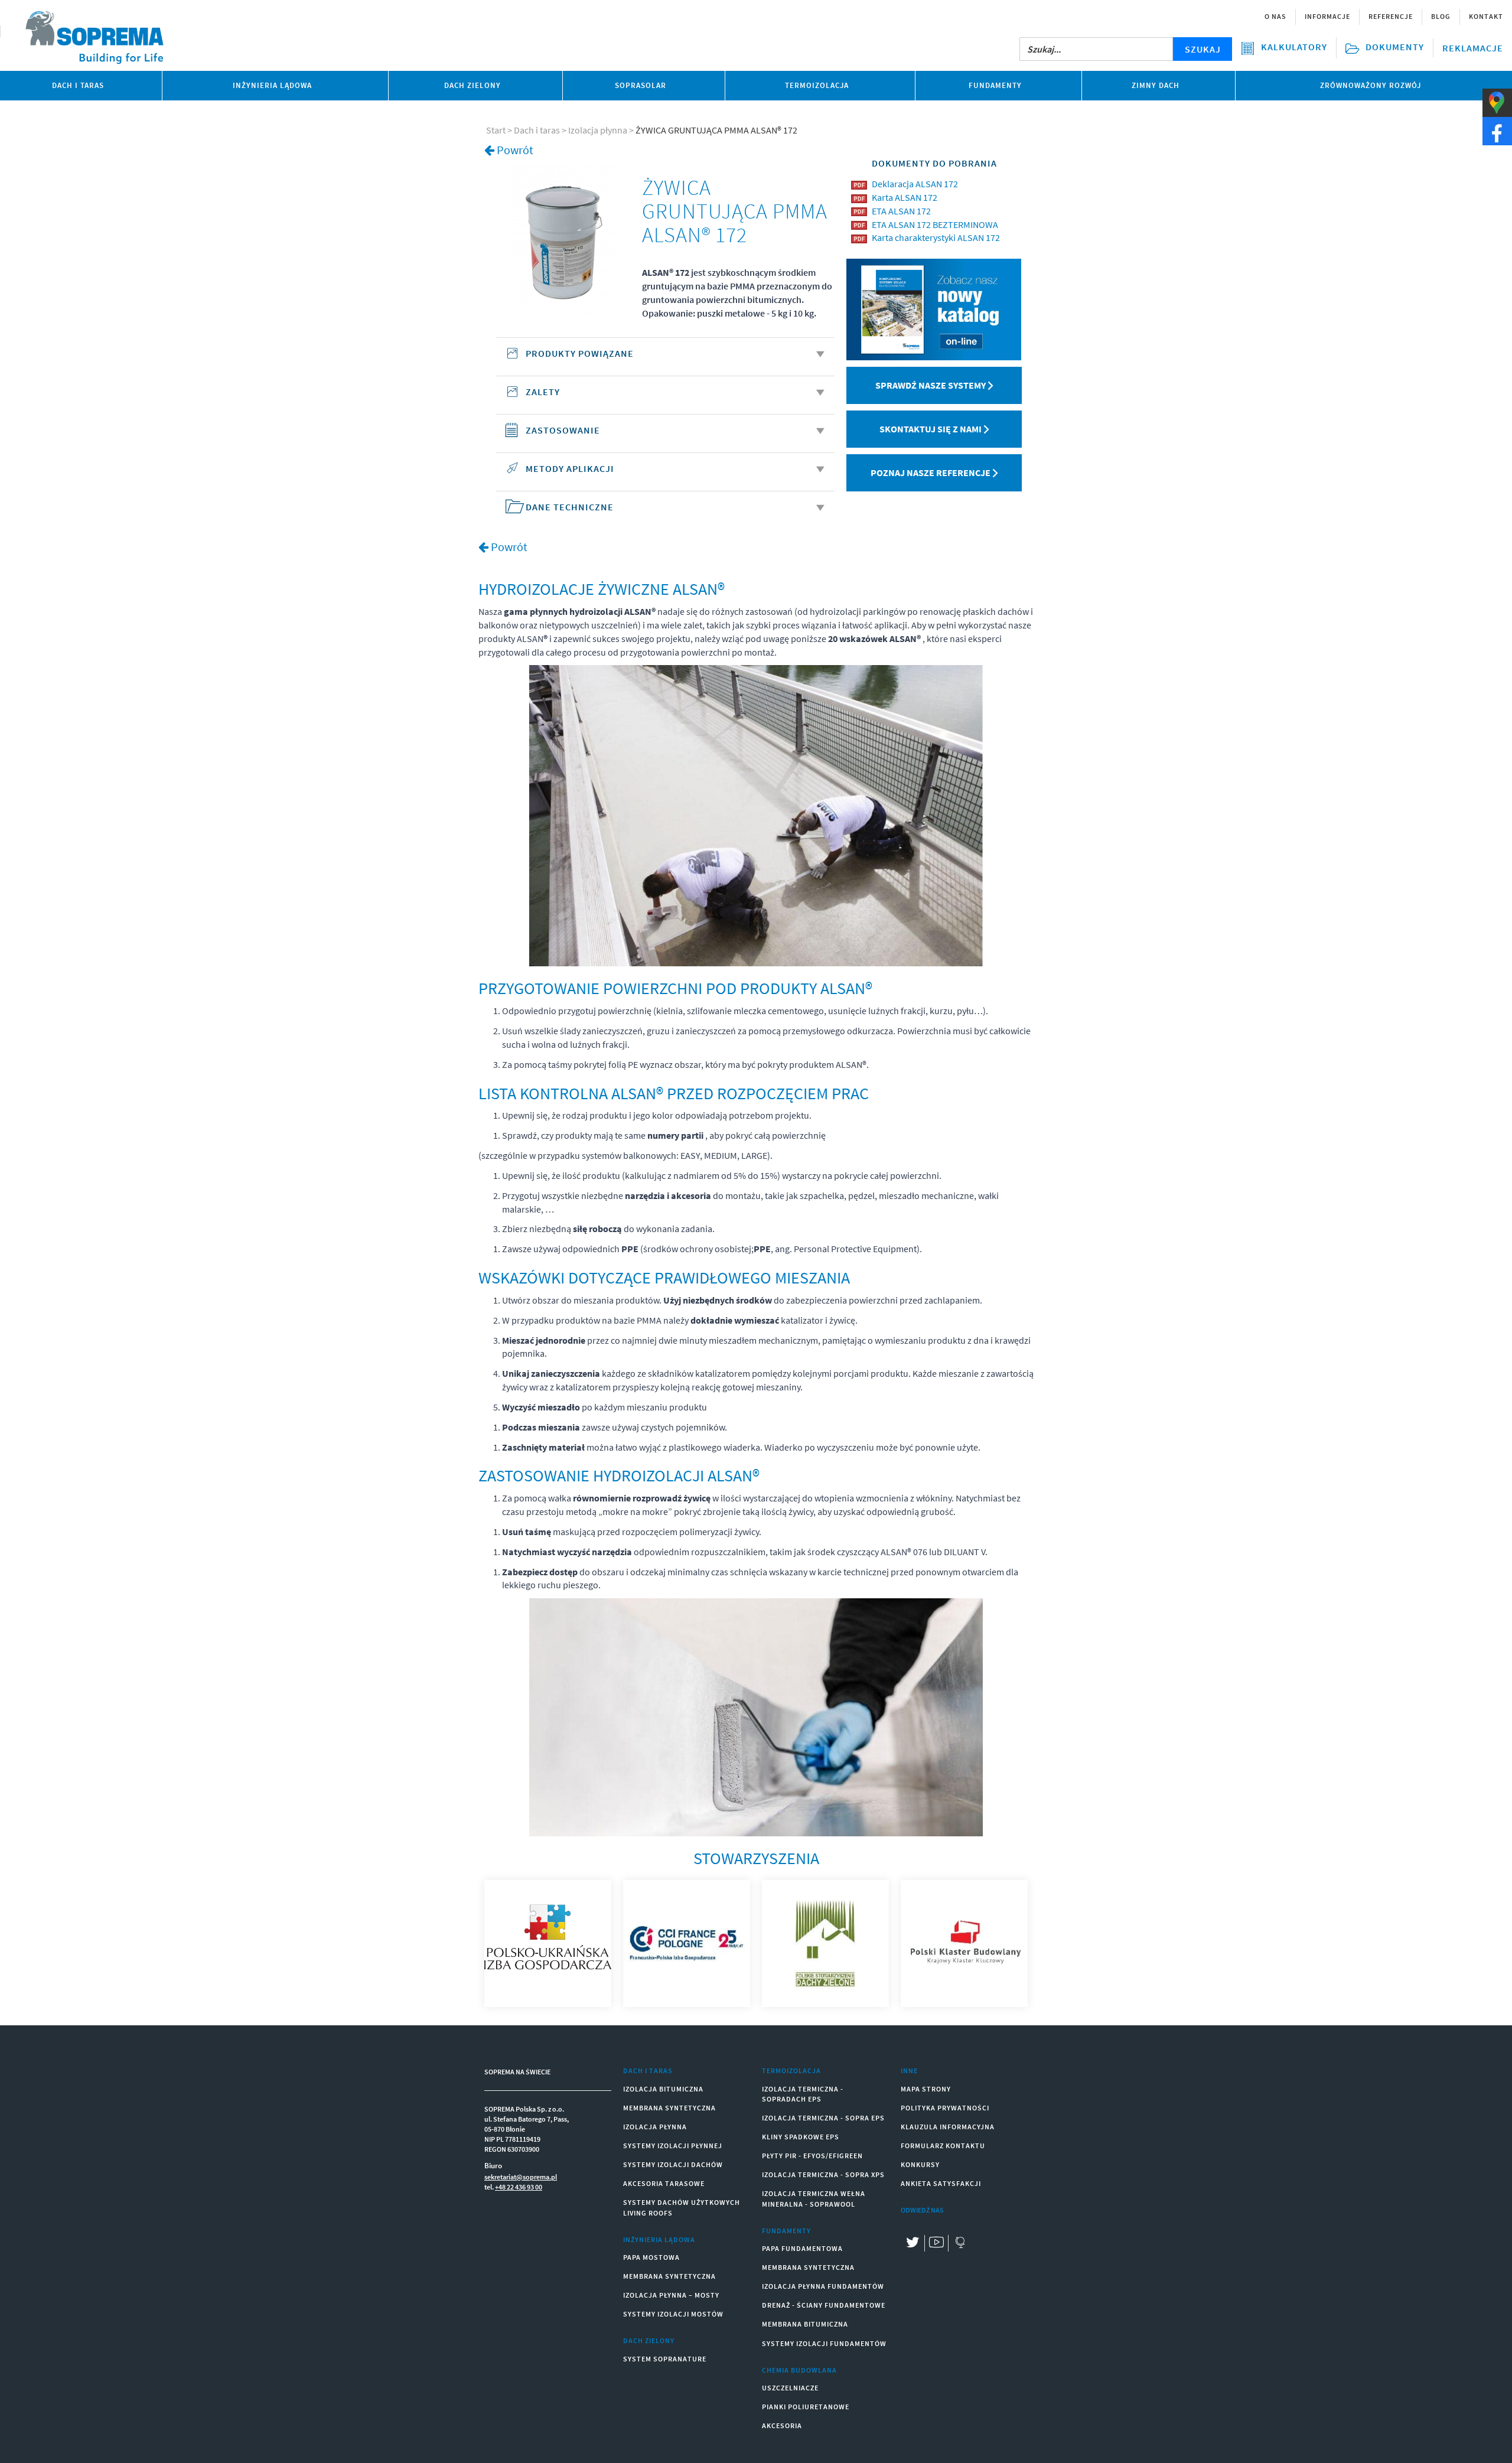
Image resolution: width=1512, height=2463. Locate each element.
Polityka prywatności (945, 2108)
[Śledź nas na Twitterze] (913, 2244)
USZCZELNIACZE (790, 2388)
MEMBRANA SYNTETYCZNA (669, 2108)
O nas (1275, 16)
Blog (1441, 16)
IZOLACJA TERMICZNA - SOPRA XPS (823, 2174)
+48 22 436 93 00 (519, 2187)
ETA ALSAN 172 (901, 211)
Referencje (1391, 16)
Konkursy (920, 2164)
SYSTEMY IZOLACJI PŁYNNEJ (673, 2146)
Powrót (515, 150)
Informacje (1327, 16)
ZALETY (543, 392)
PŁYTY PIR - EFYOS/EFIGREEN (812, 2156)
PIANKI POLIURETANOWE (806, 2407)
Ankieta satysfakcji (941, 2183)
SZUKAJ (1203, 49)
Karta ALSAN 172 (905, 197)
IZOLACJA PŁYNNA (655, 2127)
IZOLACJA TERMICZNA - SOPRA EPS (823, 2118)
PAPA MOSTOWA (651, 2257)
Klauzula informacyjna (948, 2127)
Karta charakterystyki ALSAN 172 (936, 237)
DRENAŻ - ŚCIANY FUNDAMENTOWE (824, 2305)
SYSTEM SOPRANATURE (665, 2359)
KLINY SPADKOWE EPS (801, 2137)
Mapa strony (926, 2089)
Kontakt (1486, 16)
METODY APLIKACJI (570, 468)
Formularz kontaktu (943, 2146)
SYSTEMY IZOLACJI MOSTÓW (673, 2314)
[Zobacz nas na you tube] (936, 2244)
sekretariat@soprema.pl (521, 2177)
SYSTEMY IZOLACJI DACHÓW (673, 2164)
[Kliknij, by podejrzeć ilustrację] (563, 240)
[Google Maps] (960, 2244)
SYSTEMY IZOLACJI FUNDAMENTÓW (824, 2343)
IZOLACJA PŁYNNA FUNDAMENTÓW (823, 2286)
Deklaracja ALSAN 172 (915, 184)
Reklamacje (1473, 48)
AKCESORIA (782, 2425)
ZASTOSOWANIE (563, 430)
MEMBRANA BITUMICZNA (805, 2324)
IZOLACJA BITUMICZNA (663, 2089)
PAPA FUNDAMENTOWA (802, 2248)
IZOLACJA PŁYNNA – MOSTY (671, 2295)
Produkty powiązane (580, 353)
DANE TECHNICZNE (570, 507)
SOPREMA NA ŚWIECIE (517, 2072)
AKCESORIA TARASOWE (664, 2183)
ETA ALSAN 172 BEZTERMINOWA (935, 224)
